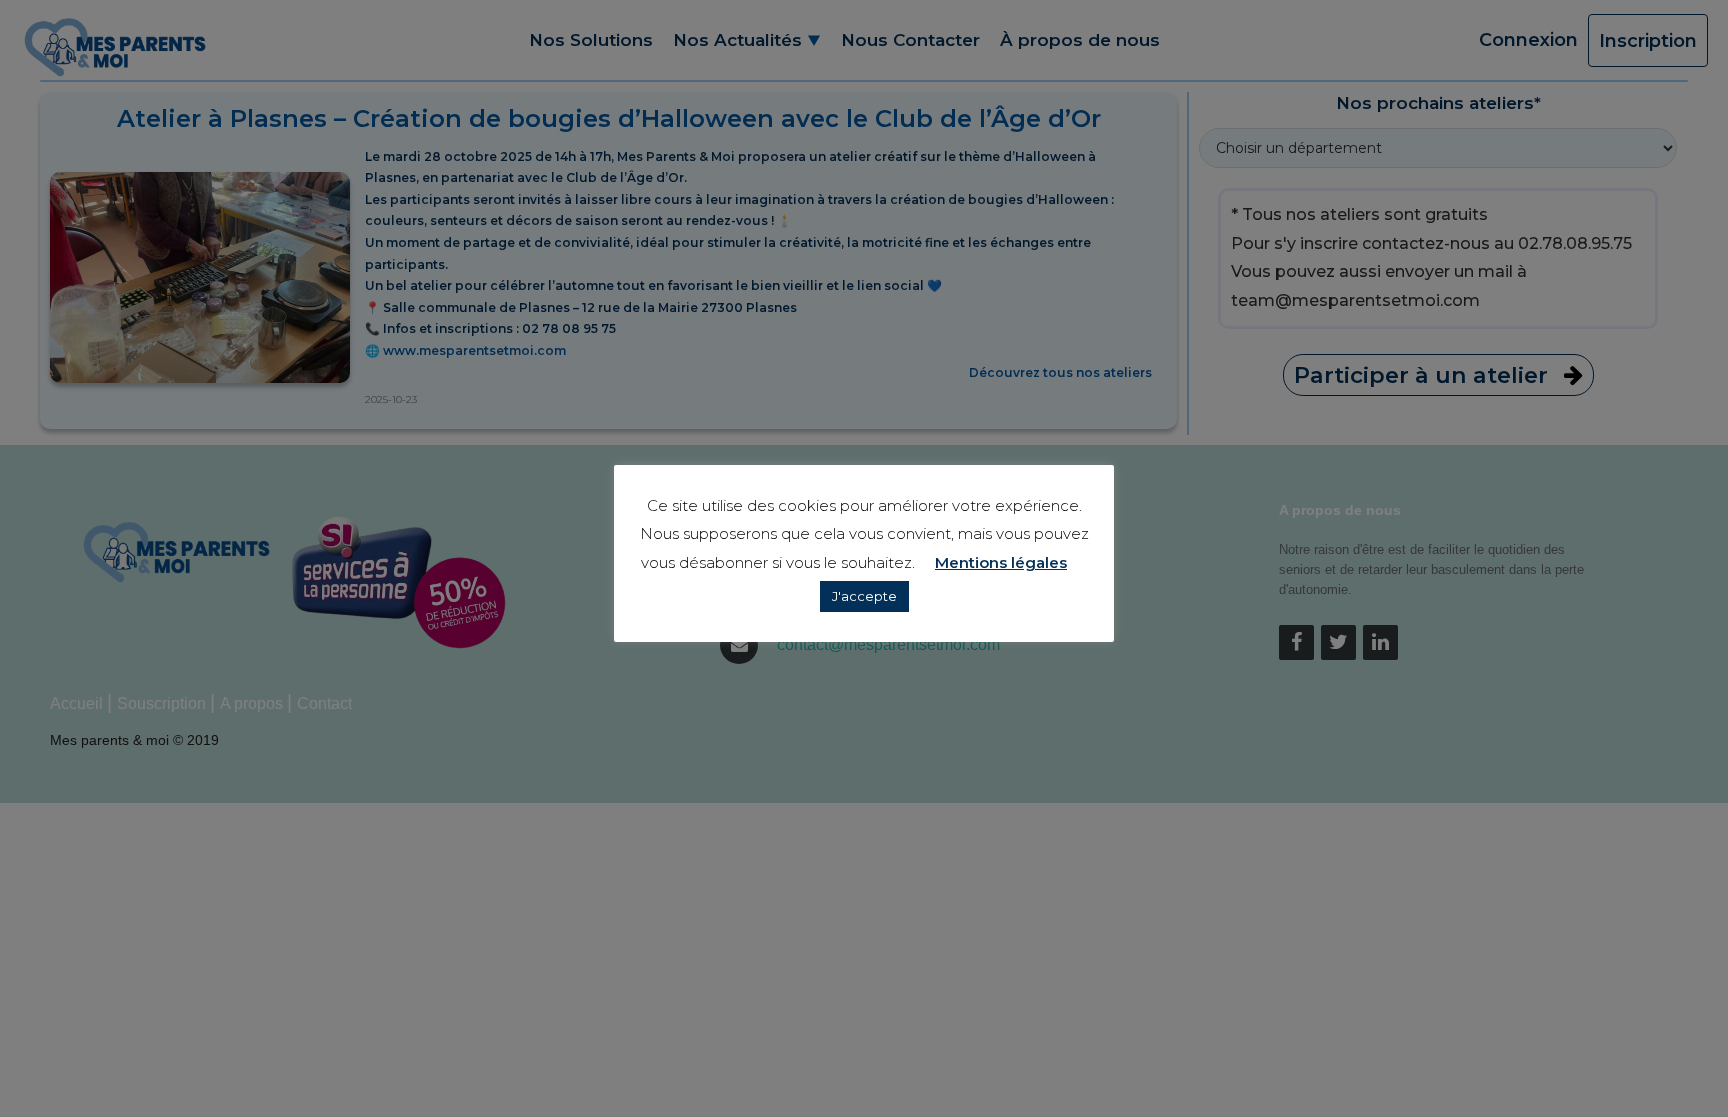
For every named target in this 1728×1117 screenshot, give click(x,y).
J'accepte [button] (864, 596)
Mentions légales (1001, 562)
